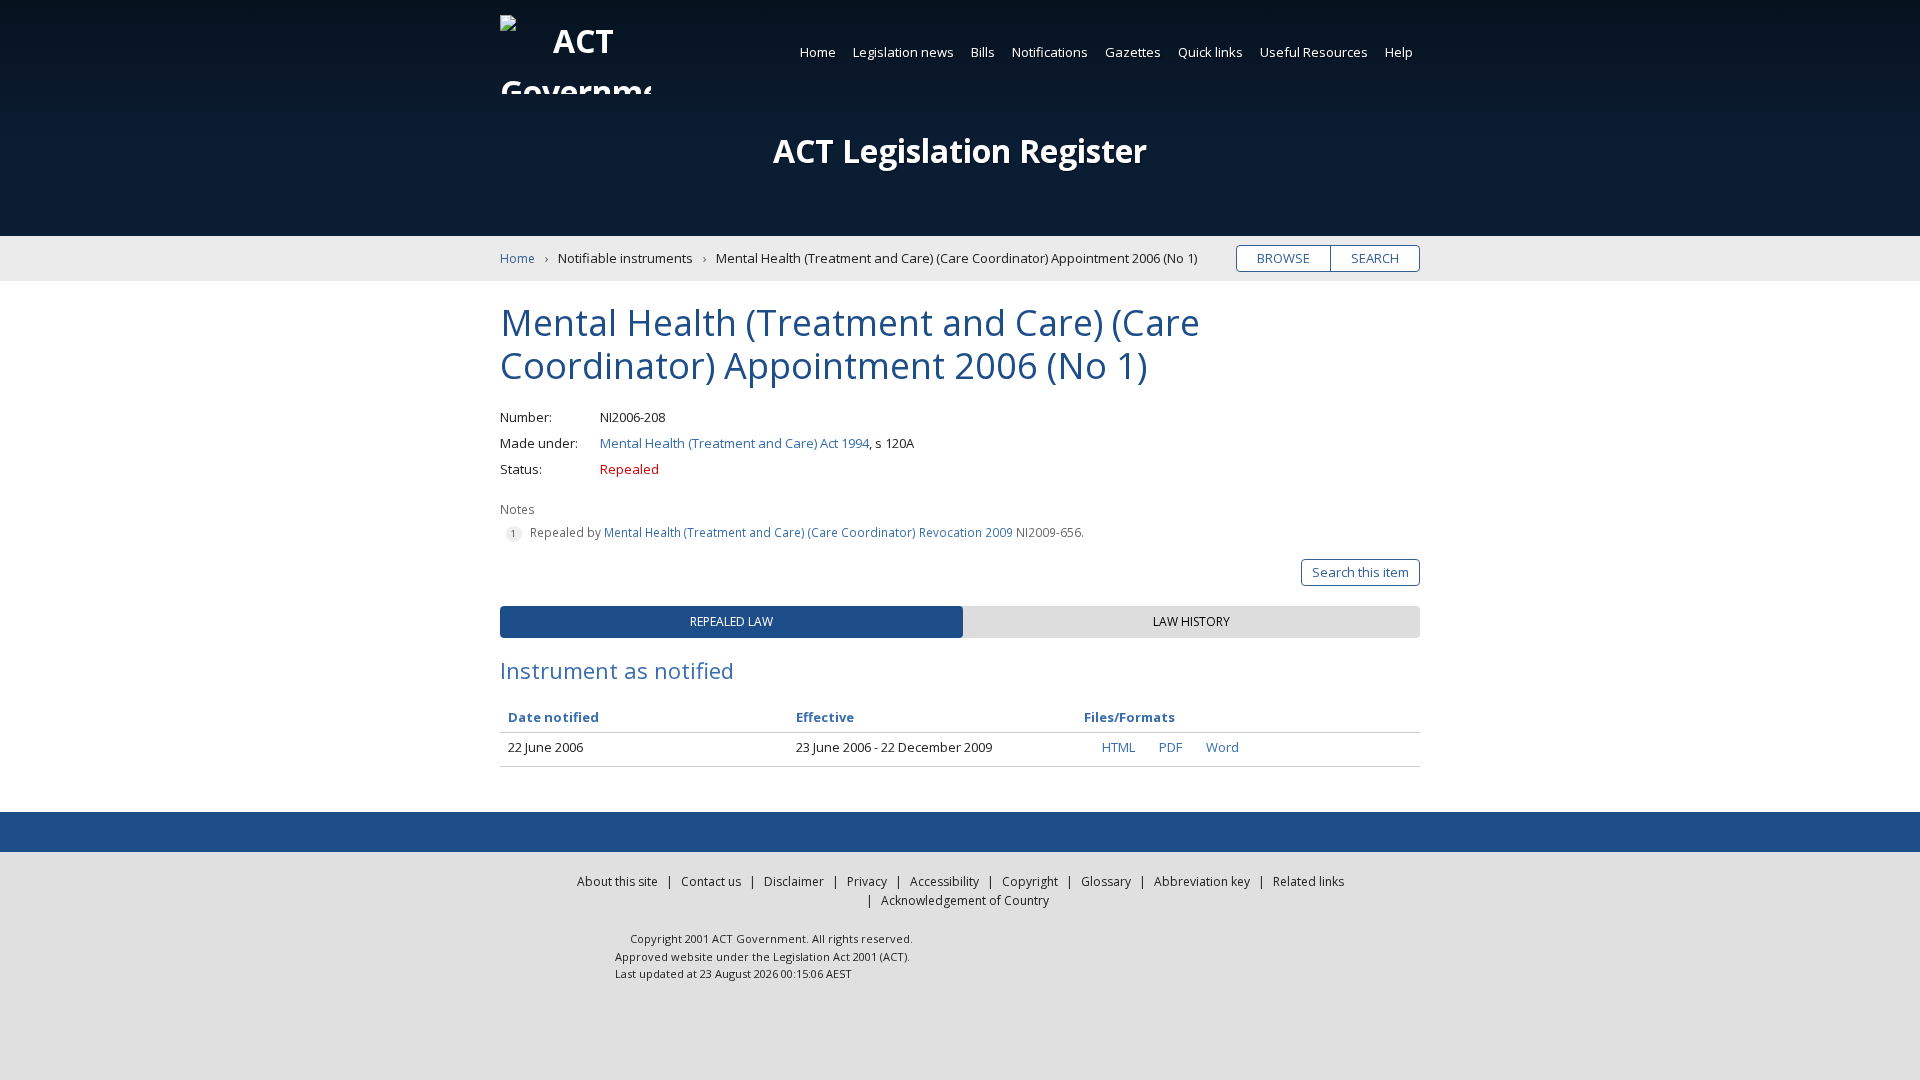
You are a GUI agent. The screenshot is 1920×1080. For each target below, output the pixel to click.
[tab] (731, 622)
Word (1222, 747)
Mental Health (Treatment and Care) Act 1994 (734, 443)
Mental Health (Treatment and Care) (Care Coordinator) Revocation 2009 (808, 532)
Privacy (867, 881)
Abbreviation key (1202, 881)
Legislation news (903, 52)
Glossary (1106, 881)
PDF (1170, 747)
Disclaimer (794, 881)
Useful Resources (1314, 52)
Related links (1308, 881)
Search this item (1360, 572)
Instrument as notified (617, 670)
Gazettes (1133, 52)
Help (1399, 52)
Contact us (711, 881)
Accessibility (944, 881)
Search (1375, 258)
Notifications (1050, 52)
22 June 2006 (545, 747)
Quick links (1210, 52)
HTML (1118, 747)
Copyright (1030, 881)
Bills (983, 52)
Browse (1283, 258)
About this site (617, 881)
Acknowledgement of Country (965, 900)
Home (818, 52)
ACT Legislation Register (960, 150)
